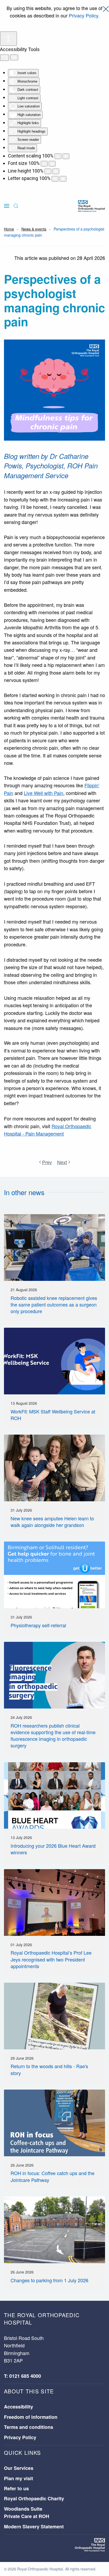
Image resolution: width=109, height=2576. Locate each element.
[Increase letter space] (63, 179)
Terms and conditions (29, 2427)
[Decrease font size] (44, 164)
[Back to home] (91, 206)
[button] (7, 206)
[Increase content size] (66, 156)
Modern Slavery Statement (34, 2527)
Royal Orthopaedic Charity (34, 2498)
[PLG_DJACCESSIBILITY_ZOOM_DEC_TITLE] (58, 156)
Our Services (19, 2468)
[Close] (106, 9)
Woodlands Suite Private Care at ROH (27, 2512)
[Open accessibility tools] (8, 39)
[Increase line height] (56, 171)
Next (62, 1162)
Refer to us (16, 2488)
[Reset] (4, 58)
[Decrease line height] (48, 171)
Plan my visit (19, 2478)
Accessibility (19, 2407)
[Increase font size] (52, 164)
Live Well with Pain (44, 793)
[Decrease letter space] (55, 179)
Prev (47, 1162)
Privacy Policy (83, 15)
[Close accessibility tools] (14, 57)
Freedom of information (31, 2417)
